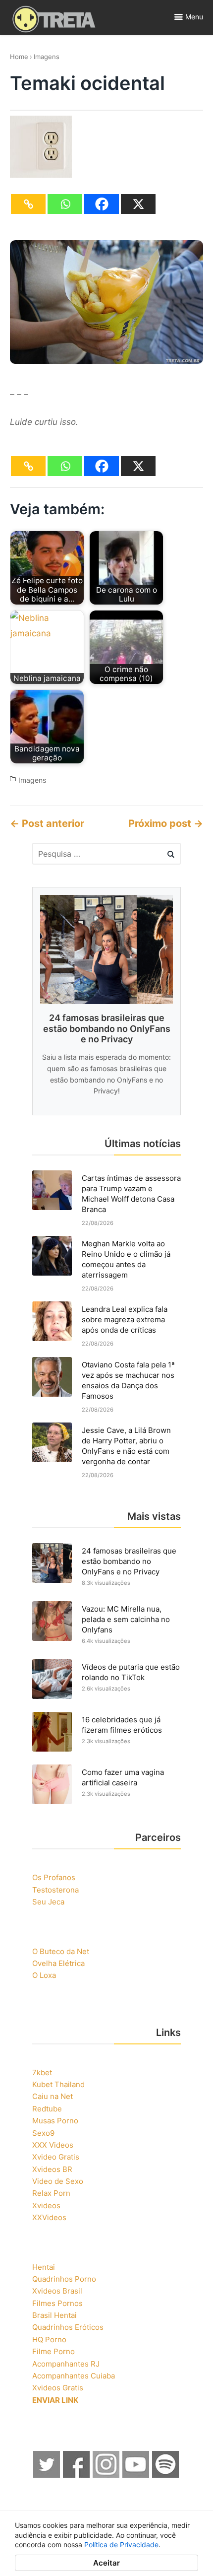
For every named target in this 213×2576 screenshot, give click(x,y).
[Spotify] (166, 2475)
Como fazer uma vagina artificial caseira (123, 1777)
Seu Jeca (48, 1902)
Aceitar (106, 2563)
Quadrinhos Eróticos (68, 2327)
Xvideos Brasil (57, 2291)
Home (19, 57)
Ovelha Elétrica (58, 1963)
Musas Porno (55, 2121)
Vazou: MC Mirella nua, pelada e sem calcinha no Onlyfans (126, 1619)
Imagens (47, 57)
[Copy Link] (28, 204)
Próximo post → (166, 823)
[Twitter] (47, 2475)
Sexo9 (43, 2133)
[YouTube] (136, 2475)
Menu (194, 17)
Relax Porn (51, 2193)
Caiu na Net (53, 2096)
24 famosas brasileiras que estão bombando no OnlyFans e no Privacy (129, 1561)
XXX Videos (53, 2145)
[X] (138, 204)
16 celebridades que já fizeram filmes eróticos (122, 1725)
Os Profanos (54, 1877)
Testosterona (55, 1890)
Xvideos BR (52, 2169)
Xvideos (46, 2205)
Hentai (44, 2267)
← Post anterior (47, 823)
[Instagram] (106, 2475)
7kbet (42, 2072)
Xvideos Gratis (58, 2388)
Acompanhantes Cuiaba (74, 2376)
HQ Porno (49, 2339)
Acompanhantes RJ (66, 2364)
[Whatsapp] (65, 204)
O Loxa (44, 1975)
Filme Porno (53, 2351)
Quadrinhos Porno (64, 2279)
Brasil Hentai (54, 2315)
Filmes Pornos (57, 2303)
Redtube (47, 2109)
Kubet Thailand (58, 2084)
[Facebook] (102, 204)
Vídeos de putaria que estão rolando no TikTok (131, 1672)
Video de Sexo (58, 2181)
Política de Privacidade (121, 2544)
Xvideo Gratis (56, 2157)
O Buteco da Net (61, 1951)
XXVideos (49, 2217)
